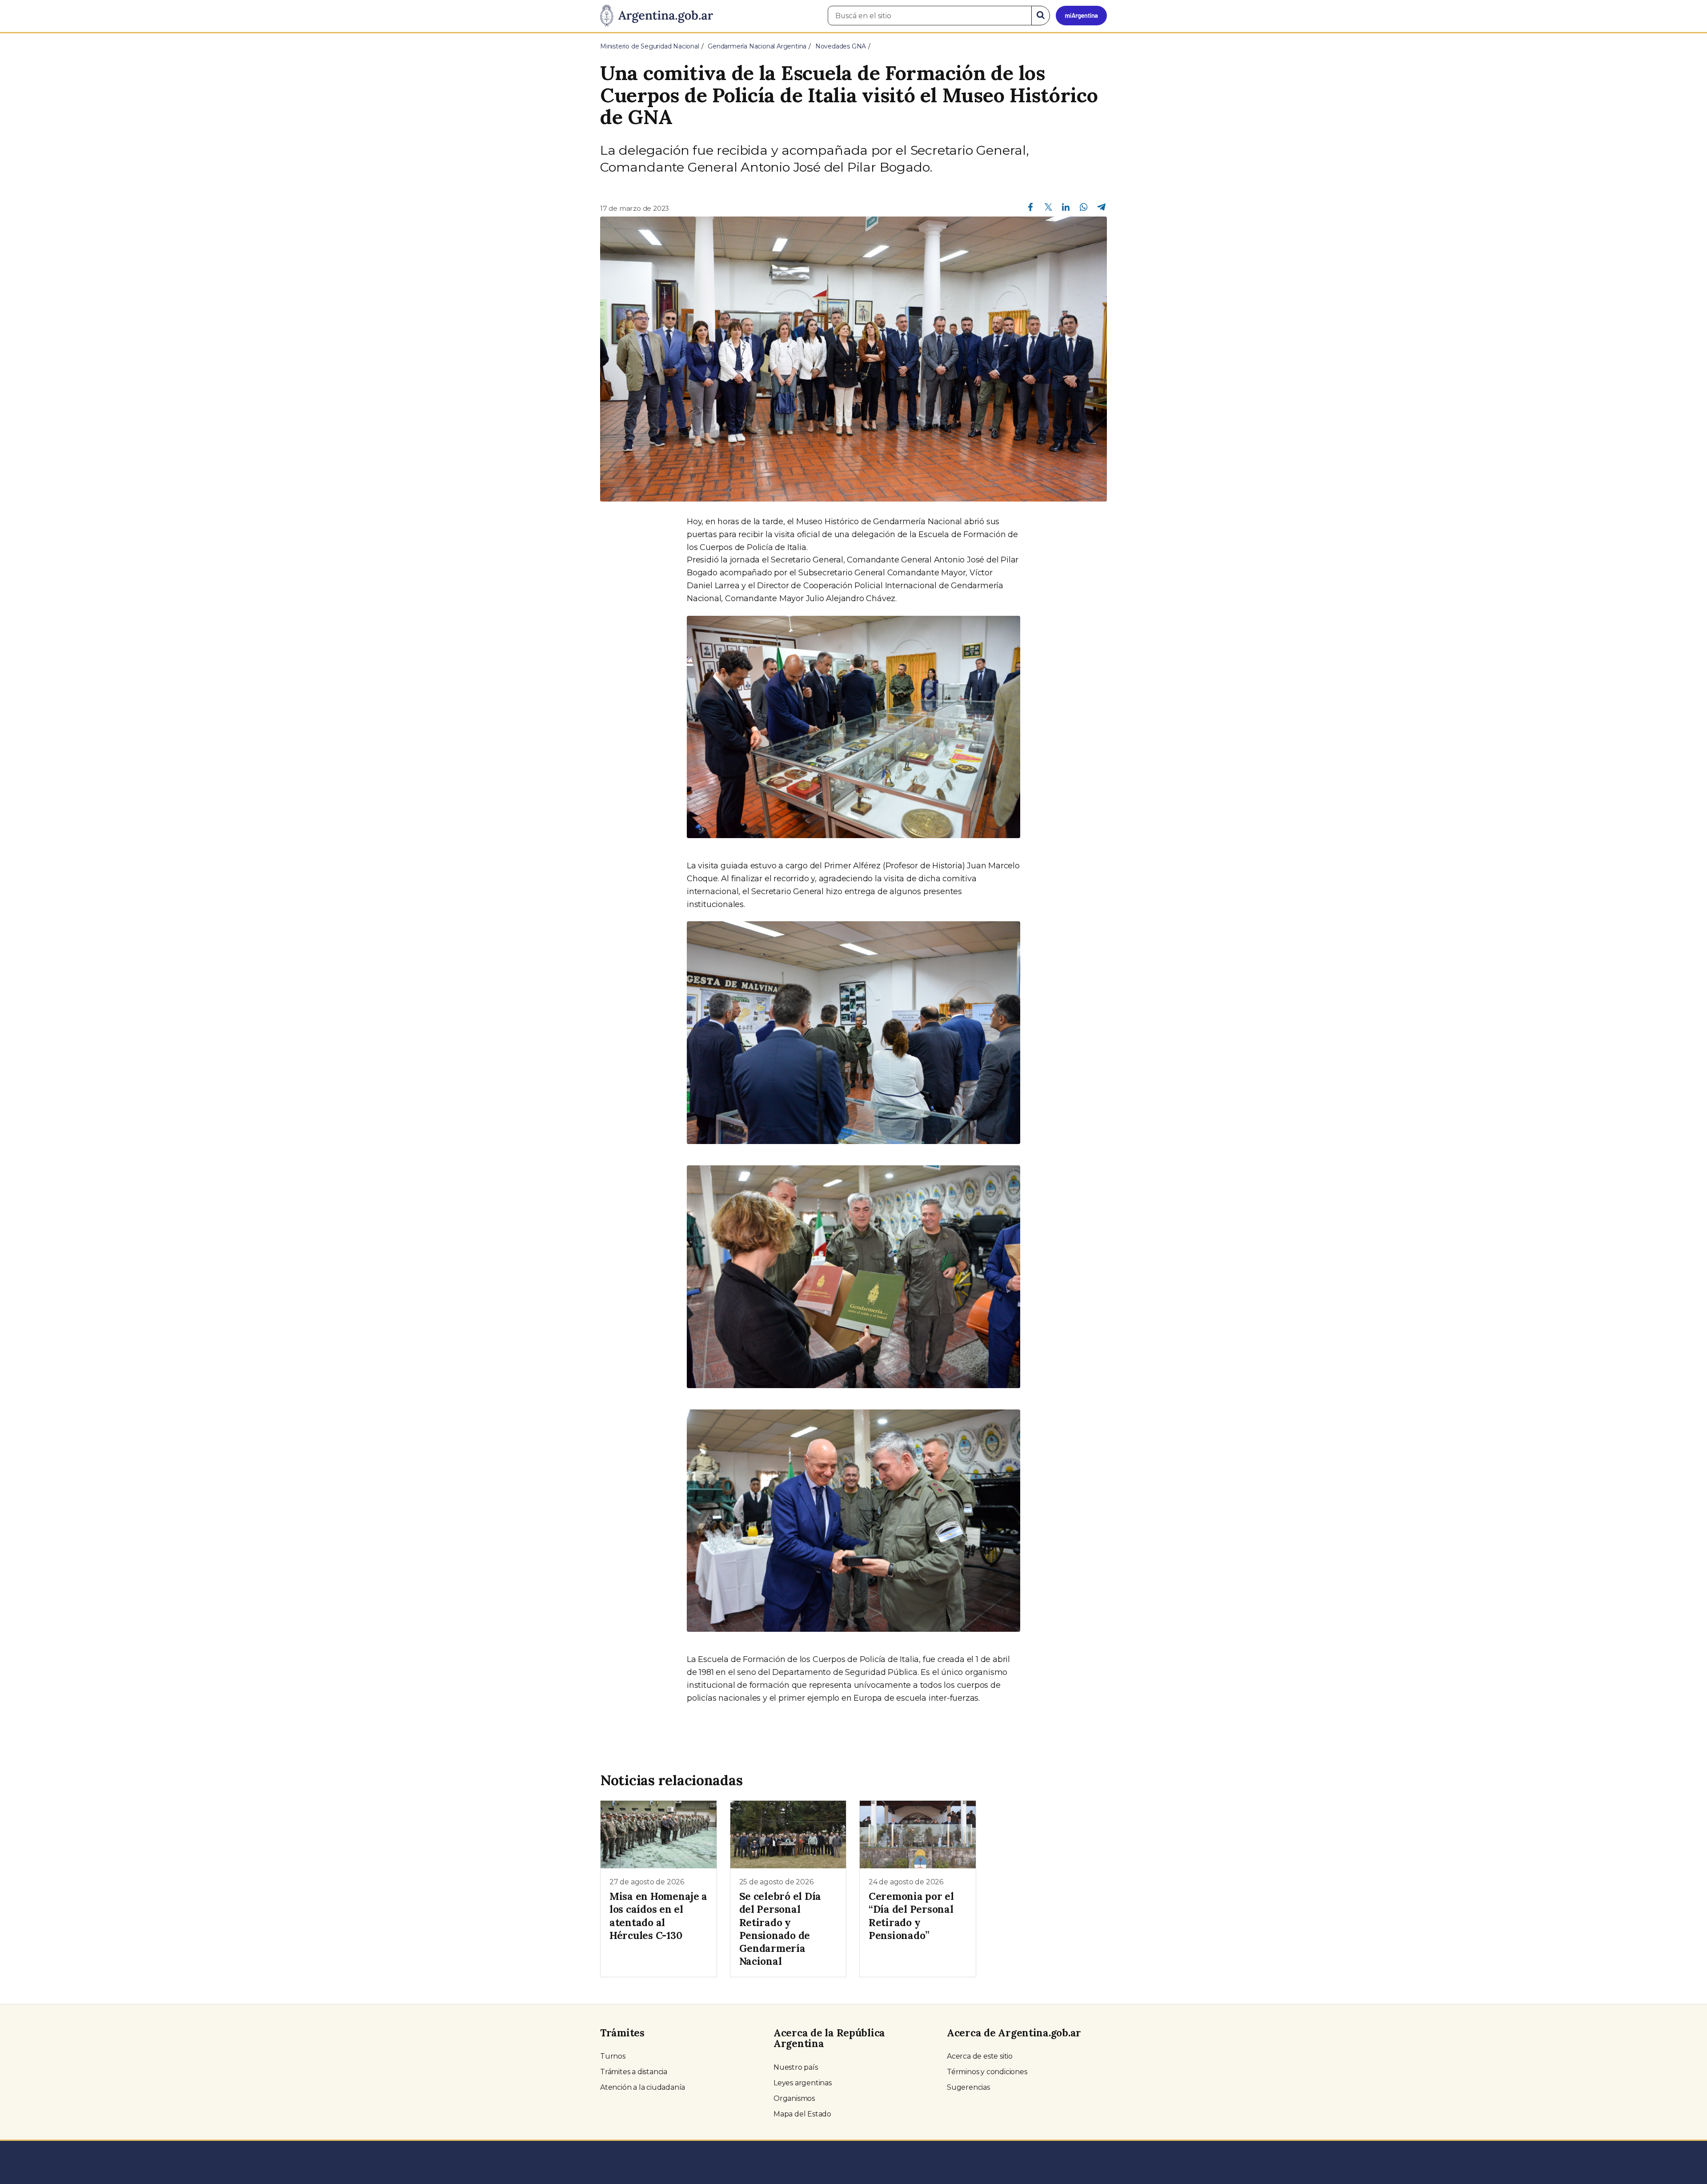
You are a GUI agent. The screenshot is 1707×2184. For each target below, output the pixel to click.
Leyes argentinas (803, 2083)
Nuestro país (796, 2067)
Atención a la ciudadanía (643, 2087)
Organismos (794, 2098)
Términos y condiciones (987, 2072)
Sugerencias (968, 2087)
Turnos (613, 2056)
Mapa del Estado (802, 2114)
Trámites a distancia (634, 2072)
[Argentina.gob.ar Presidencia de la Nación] (657, 16)
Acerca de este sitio (980, 2056)
